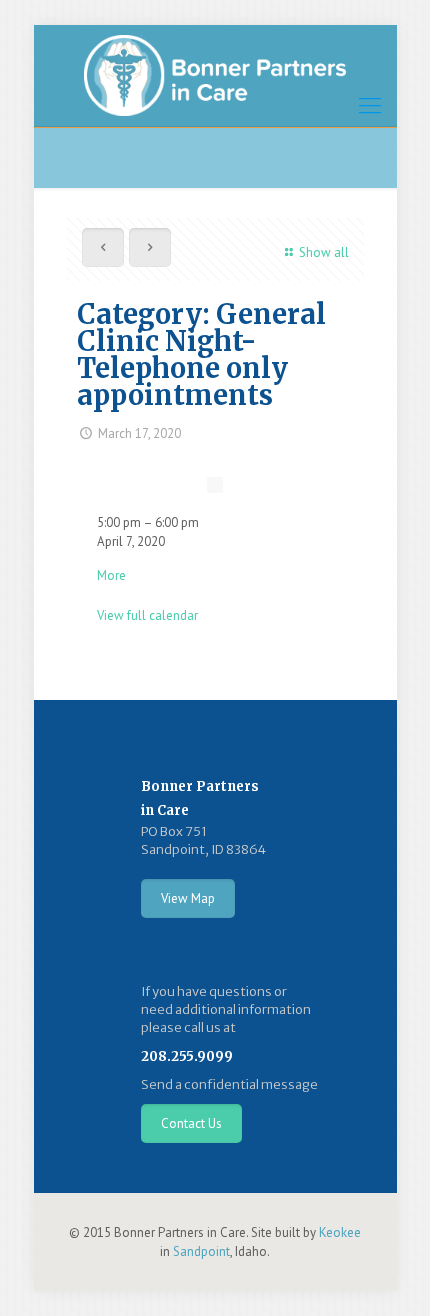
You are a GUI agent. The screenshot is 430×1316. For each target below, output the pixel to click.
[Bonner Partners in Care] (215, 75)
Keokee (340, 1232)
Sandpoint (201, 1251)
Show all (323, 252)
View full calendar (147, 615)
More (111, 575)
